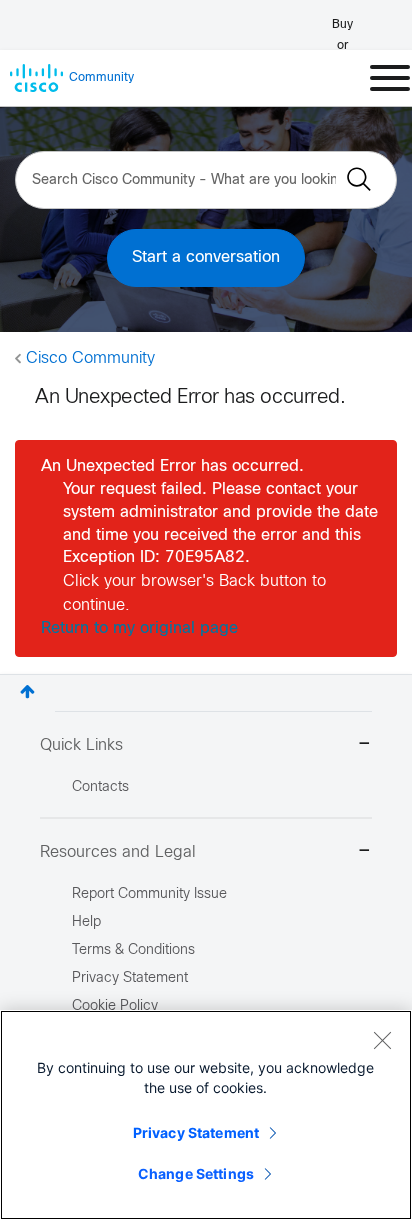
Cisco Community (90, 358)
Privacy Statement (196, 1132)
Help (86, 922)
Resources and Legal (118, 852)
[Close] (382, 1040)
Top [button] (27, 691)
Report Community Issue (149, 894)
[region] (206, 1115)
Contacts (100, 787)
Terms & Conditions (133, 950)
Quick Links (81, 745)
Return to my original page (139, 628)
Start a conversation (206, 257)
